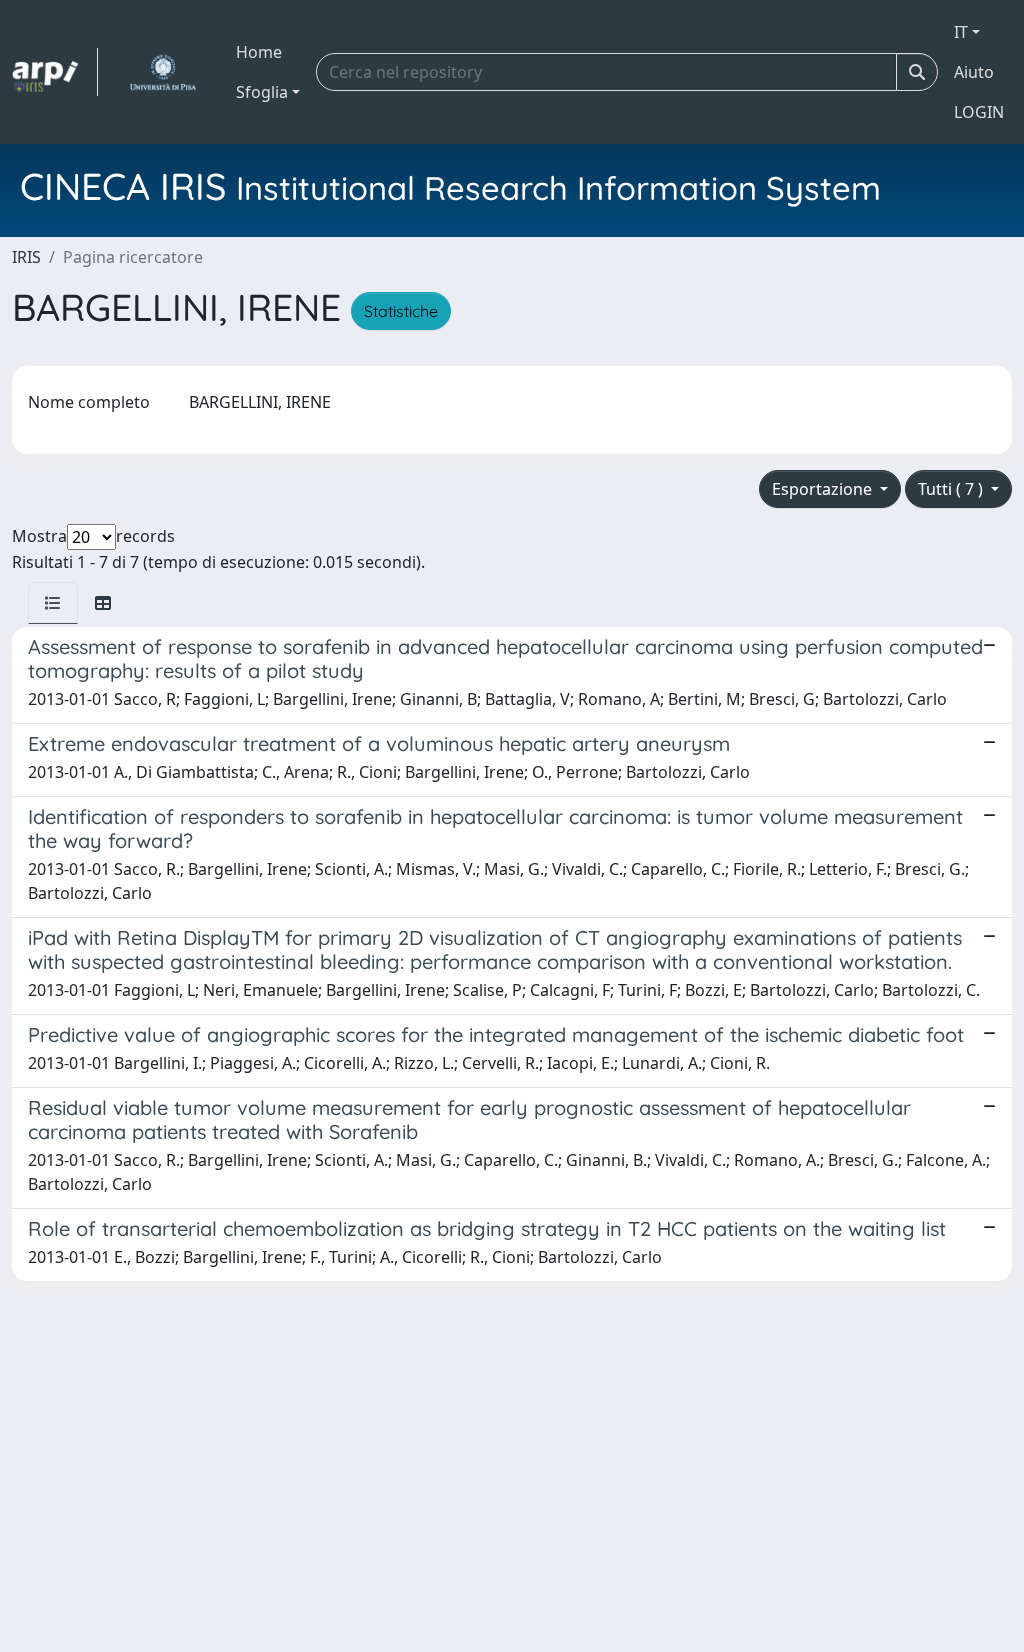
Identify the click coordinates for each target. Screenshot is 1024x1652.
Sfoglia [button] (262, 92)
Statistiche (401, 311)
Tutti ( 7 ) (952, 489)
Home (259, 52)
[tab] (53, 603)
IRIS (26, 257)
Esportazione (824, 489)
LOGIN (979, 112)
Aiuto (974, 72)
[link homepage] (55, 72)
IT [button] (961, 32)
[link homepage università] (162, 72)
